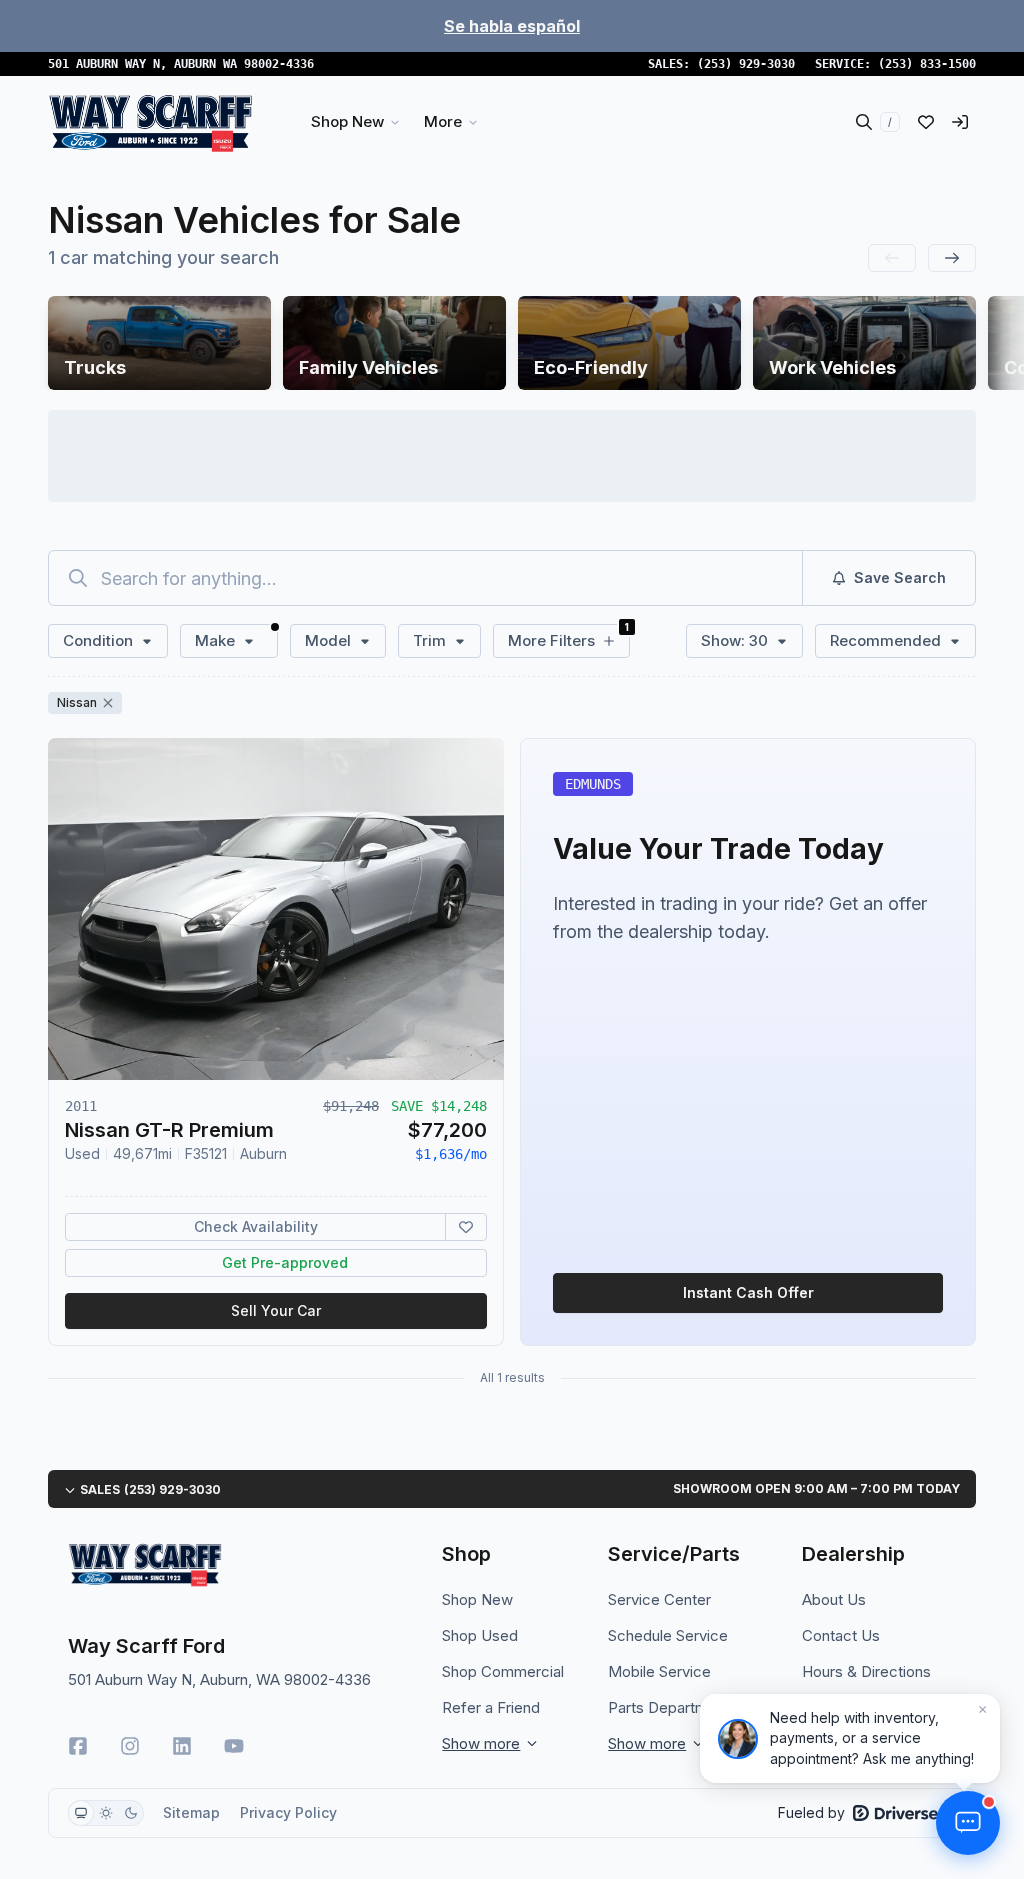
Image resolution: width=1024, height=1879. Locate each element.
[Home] (150, 122)
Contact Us (841, 1635)
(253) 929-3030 (746, 64)
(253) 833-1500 (927, 64)
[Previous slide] (892, 258)
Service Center (659, 1599)
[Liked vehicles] (926, 122)
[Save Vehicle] (466, 1227)
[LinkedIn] (182, 1746)
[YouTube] (234, 1746)
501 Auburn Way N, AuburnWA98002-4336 (181, 64)
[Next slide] (952, 258)
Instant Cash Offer (748, 1292)
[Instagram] (130, 1746)
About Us (834, 1599)
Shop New (477, 1599)
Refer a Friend (491, 1707)
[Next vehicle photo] (472, 925)
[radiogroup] (106, 1813)
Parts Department (669, 1707)
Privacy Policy (288, 1812)
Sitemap (191, 1812)
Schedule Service (668, 1635)
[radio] (81, 1813)
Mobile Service (659, 1671)
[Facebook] (78, 1746)
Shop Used (480, 1635)
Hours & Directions (866, 1671)
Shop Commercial (503, 1671)
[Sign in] (960, 122)
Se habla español (512, 26)
